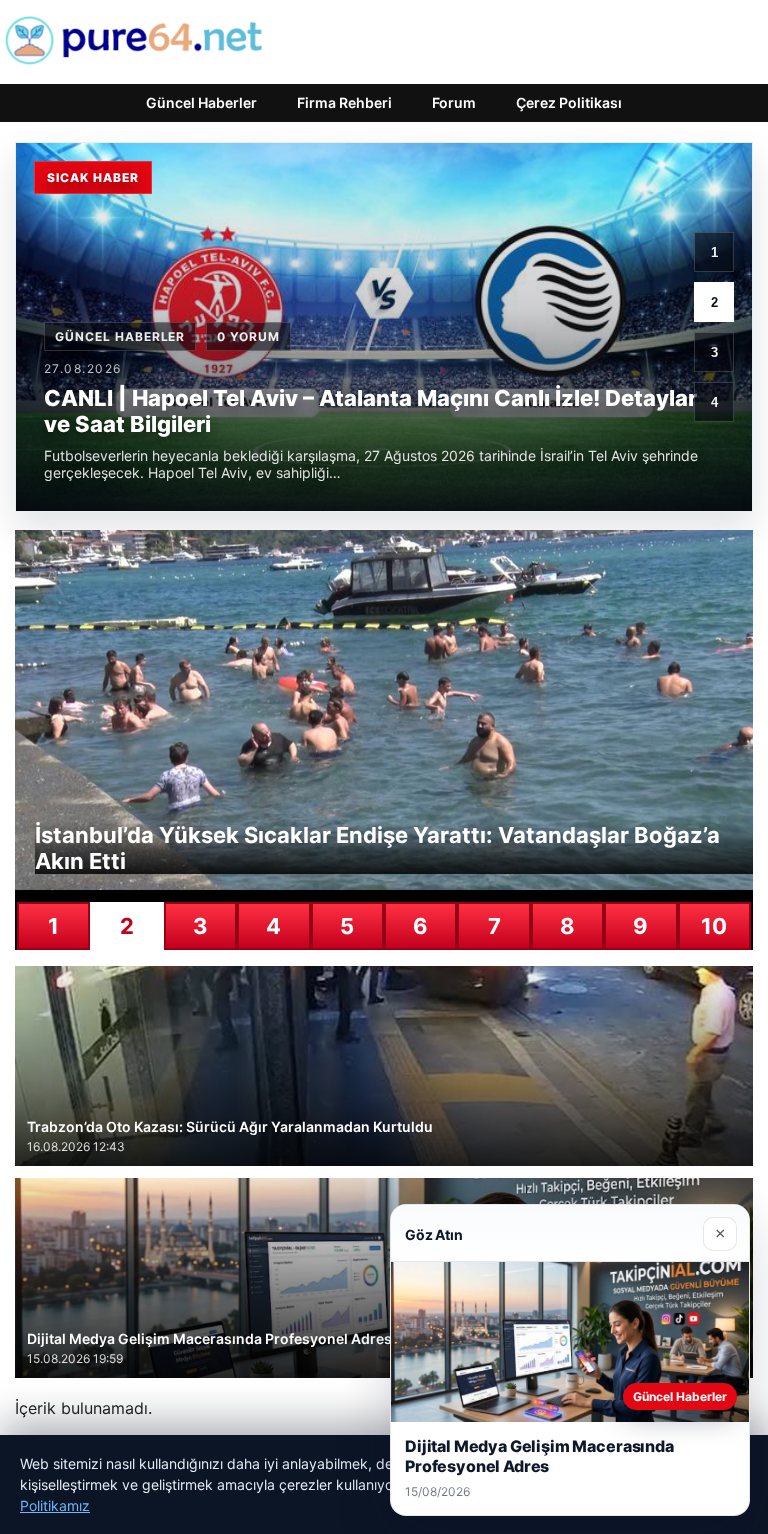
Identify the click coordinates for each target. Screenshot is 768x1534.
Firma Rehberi (344, 102)
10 (714, 926)
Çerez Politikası (569, 102)
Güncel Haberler (201, 102)
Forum (454, 102)
